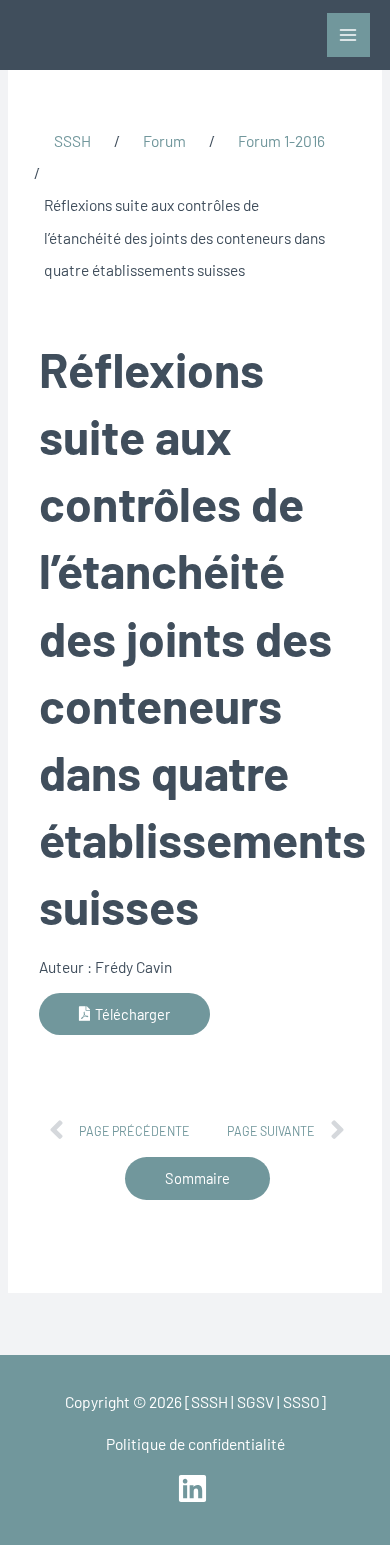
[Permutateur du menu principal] (348, 34)
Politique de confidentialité (195, 1443)
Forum (164, 140)
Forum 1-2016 (281, 140)
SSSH (72, 140)
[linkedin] (194, 1488)
